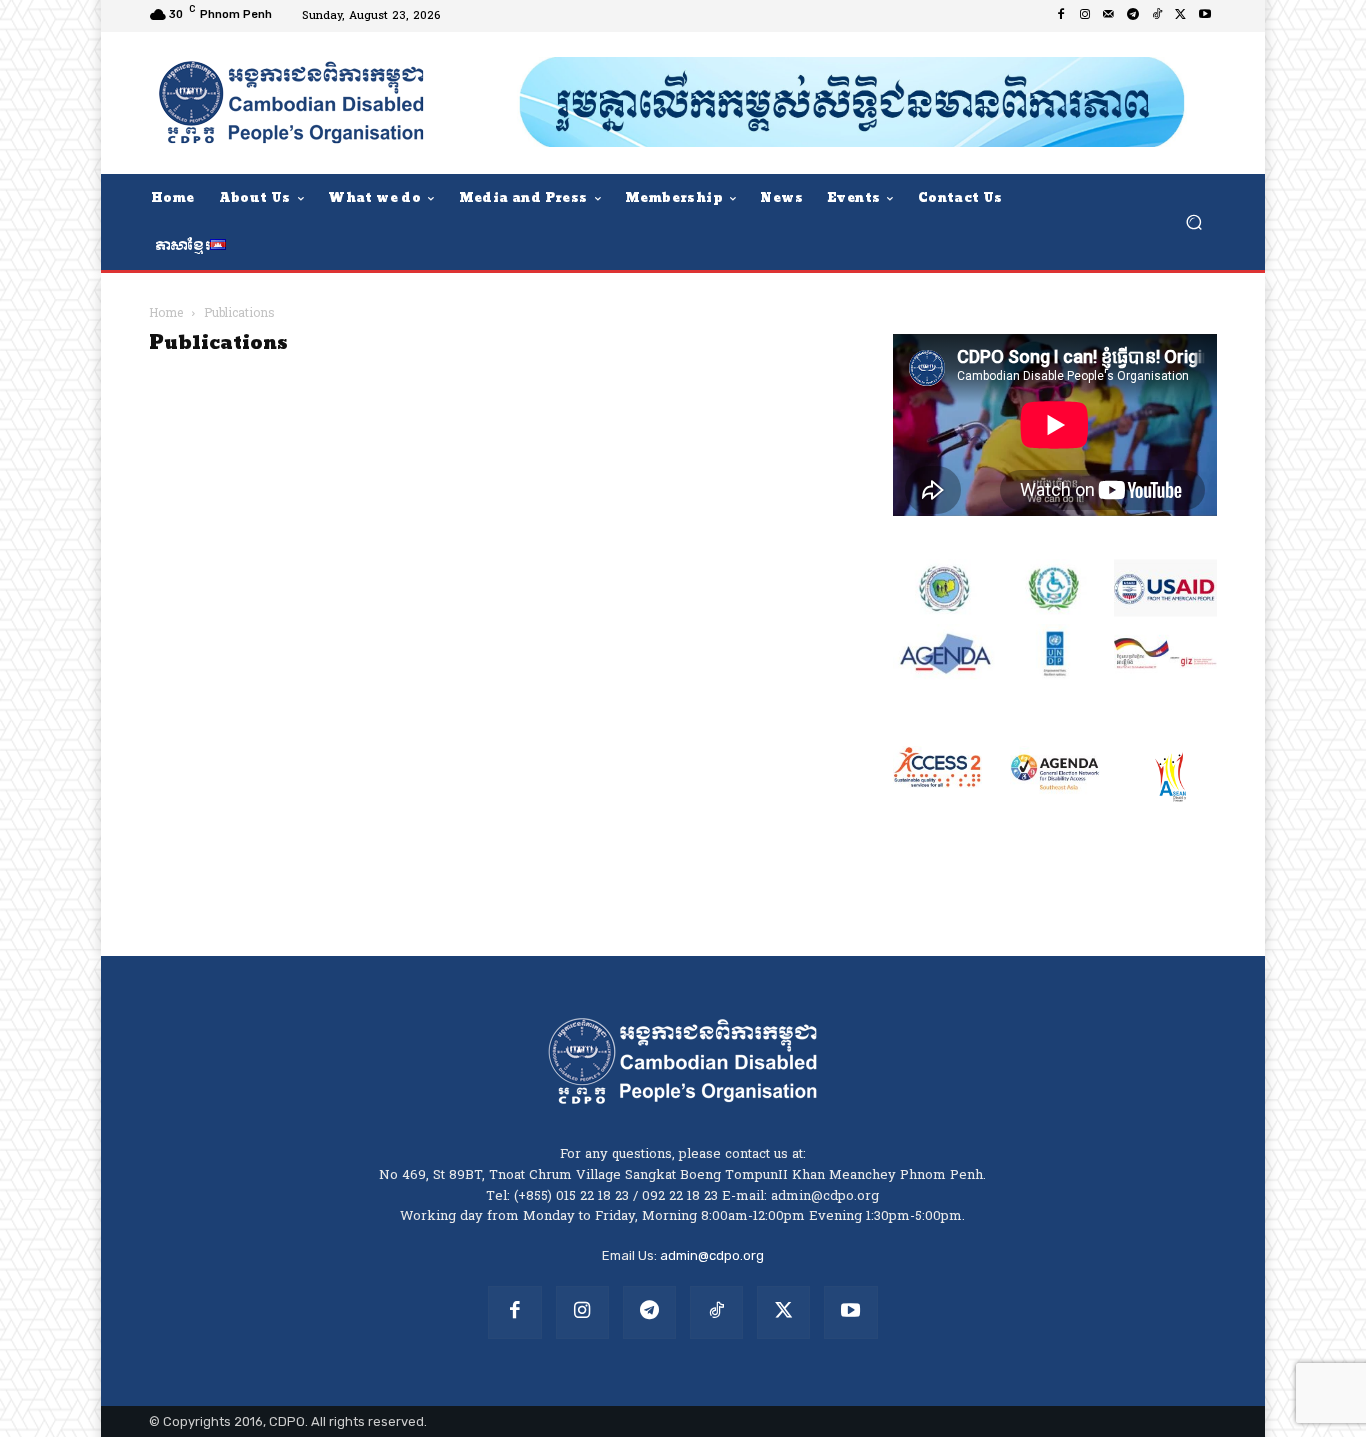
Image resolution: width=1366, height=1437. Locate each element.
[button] (1193, 221)
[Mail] (1109, 16)
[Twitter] (1181, 16)
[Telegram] (1133, 16)
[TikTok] (1157, 16)
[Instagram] (1085, 16)
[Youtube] (1205, 16)
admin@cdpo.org (712, 1255)
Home (166, 314)
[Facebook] (1061, 16)
